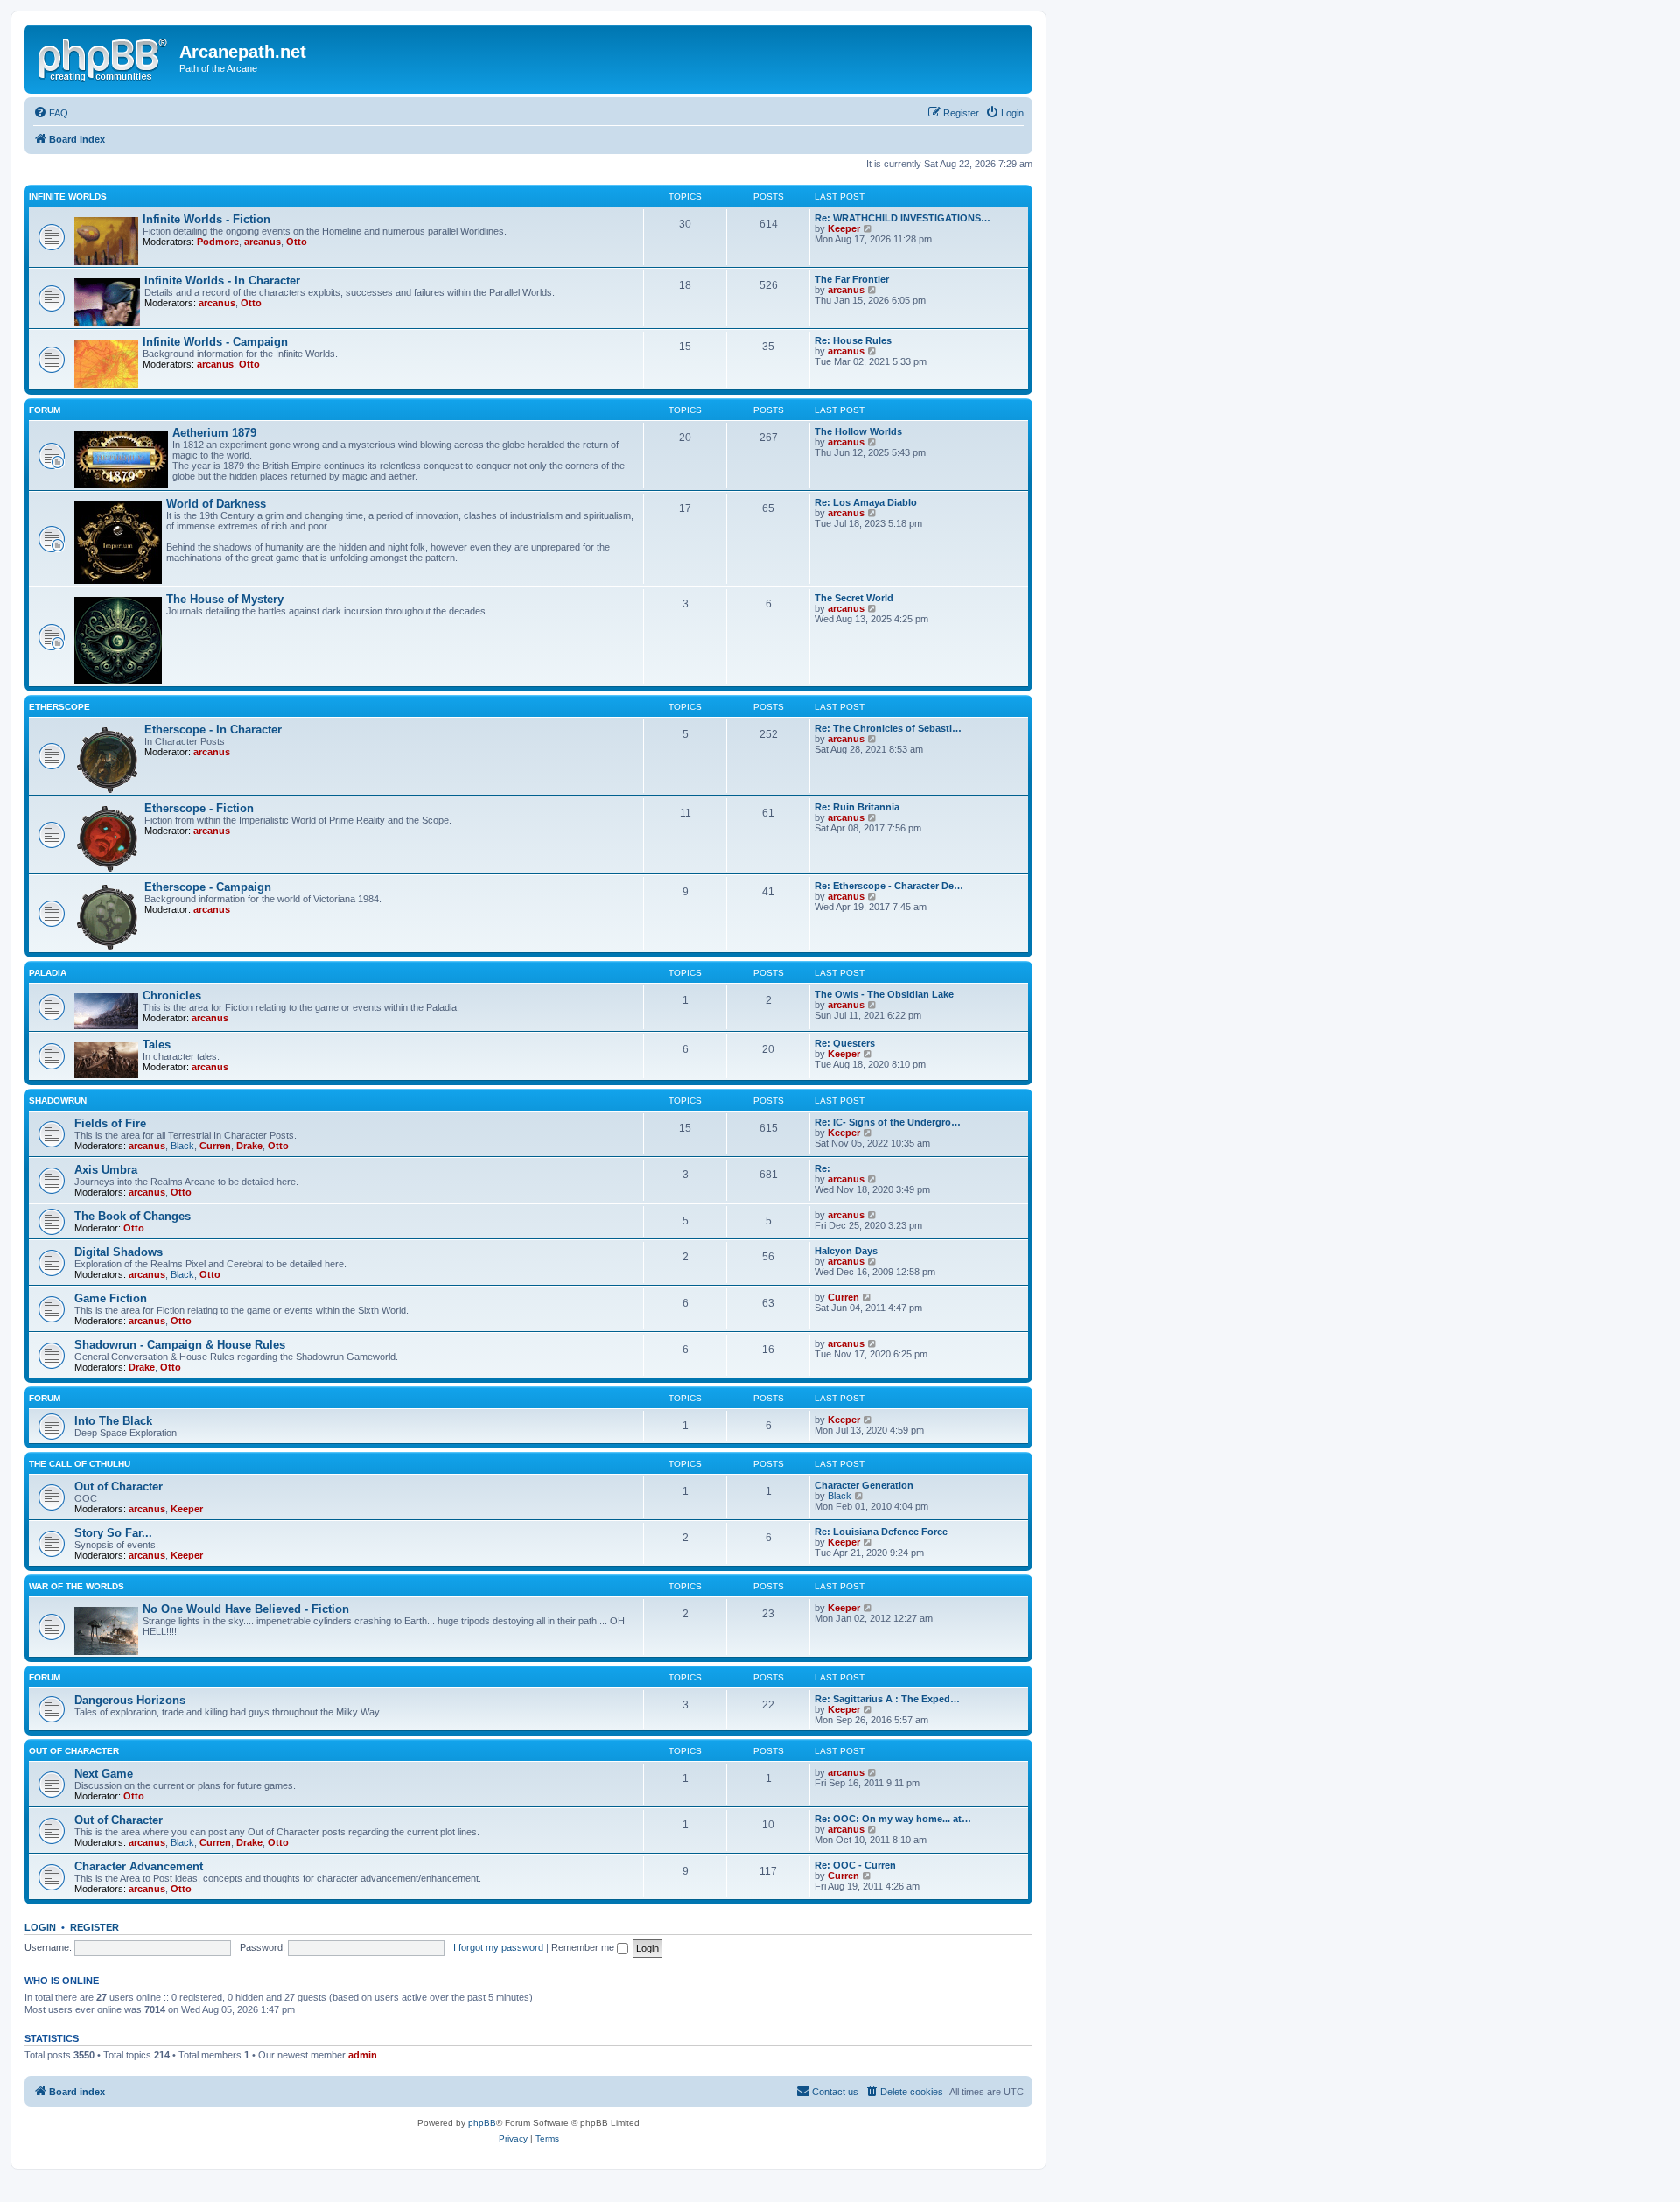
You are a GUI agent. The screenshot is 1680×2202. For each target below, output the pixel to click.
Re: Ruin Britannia (857, 807)
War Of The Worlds (77, 1586)
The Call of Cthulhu (80, 1464)
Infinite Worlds (68, 196)
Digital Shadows (119, 1252)
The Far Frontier (852, 279)
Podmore (218, 242)
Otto (297, 242)
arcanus (262, 242)
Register (94, 1927)
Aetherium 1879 (214, 433)
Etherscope (59, 707)
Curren (215, 1146)
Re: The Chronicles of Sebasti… (888, 728)
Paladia (48, 973)
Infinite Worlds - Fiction (206, 219)
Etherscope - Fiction (199, 808)
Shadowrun (58, 1101)
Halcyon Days (846, 1251)
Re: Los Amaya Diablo (866, 502)
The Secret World (854, 598)
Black (182, 1146)
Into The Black (113, 1421)
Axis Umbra (106, 1170)
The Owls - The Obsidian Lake (884, 994)
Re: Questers (845, 1043)
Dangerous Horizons (130, 1700)
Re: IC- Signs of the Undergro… (888, 1122)
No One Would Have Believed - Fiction (246, 1609)
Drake (249, 1146)
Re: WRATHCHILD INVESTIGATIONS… (903, 218)
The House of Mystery (225, 599)
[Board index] (104, 57)
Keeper (844, 228)
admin (363, 2055)
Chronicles (172, 996)
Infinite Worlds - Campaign (215, 342)
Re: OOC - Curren (855, 1865)
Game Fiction (111, 1298)
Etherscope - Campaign (208, 887)
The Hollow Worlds (858, 431)
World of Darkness (216, 504)
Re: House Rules (853, 340)
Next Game (104, 1774)
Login (40, 1927)
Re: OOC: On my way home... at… (893, 1819)
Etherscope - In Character (213, 729)
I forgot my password (498, 1947)
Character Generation (864, 1485)
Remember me (584, 1947)
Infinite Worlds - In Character (222, 281)
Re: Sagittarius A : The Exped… (887, 1699)
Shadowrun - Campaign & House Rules (180, 1345)
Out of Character (119, 1487)
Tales (157, 1045)
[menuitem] (51, 113)
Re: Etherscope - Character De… (889, 886)
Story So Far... (113, 1533)
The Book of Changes (133, 1216)
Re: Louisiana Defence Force (881, 1532)
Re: (822, 1168)
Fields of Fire (110, 1123)
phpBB (482, 2123)
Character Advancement (139, 1866)
